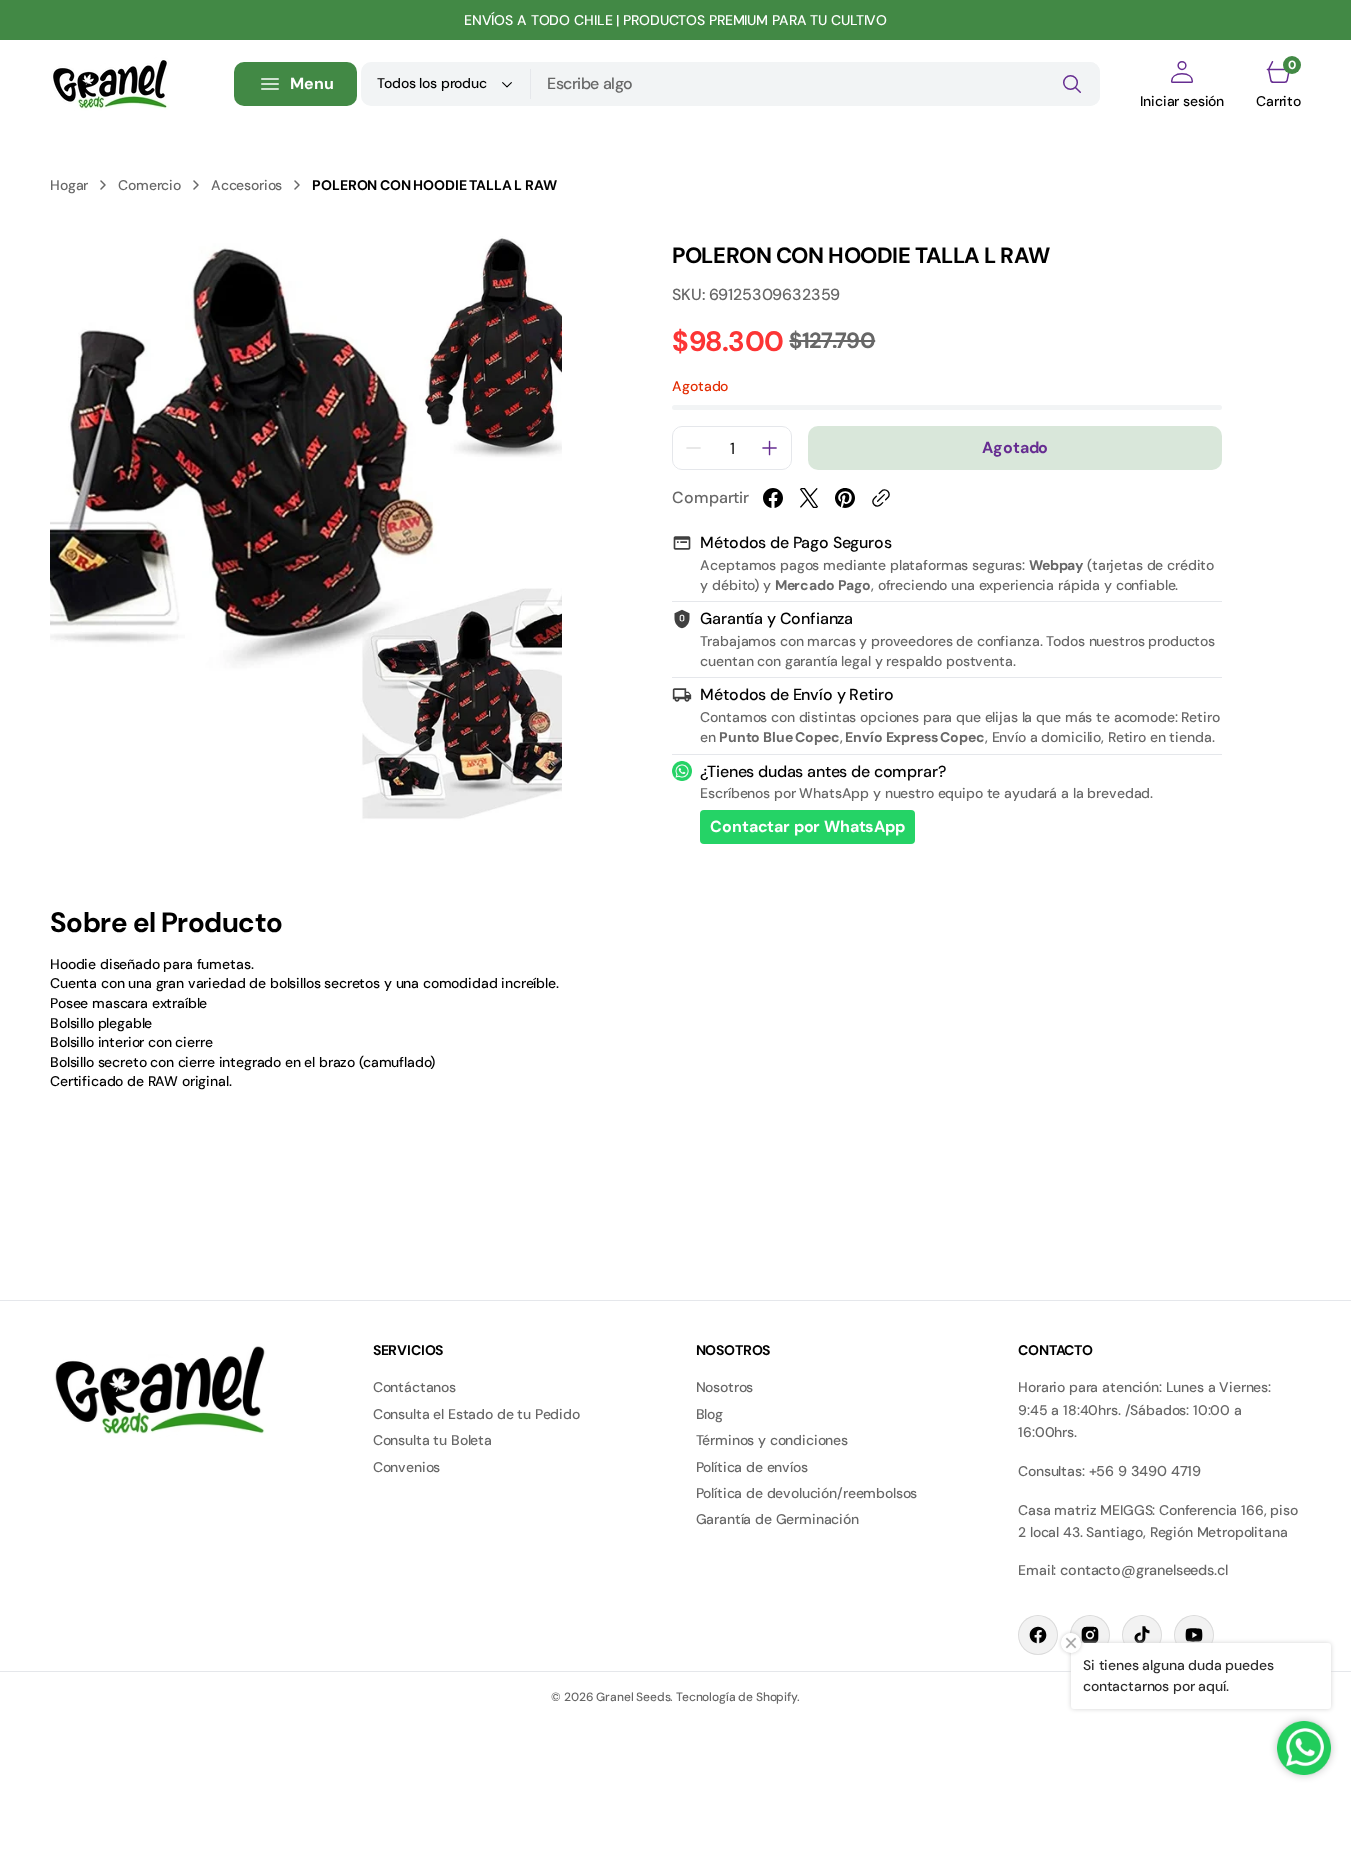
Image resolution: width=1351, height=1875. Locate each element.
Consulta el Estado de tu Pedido (476, 1414)
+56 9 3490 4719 (1145, 1471)
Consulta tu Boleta (432, 1440)
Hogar (69, 185)
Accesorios (246, 185)
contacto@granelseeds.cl (1143, 1570)
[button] (1182, 84)
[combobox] (815, 84)
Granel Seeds (633, 1697)
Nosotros (725, 1387)
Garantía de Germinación (777, 1519)
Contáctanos (414, 1387)
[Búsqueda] (1072, 84)
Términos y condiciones (772, 1440)
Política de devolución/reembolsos (807, 1493)
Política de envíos (752, 1467)
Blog (709, 1414)
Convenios (407, 1467)
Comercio (149, 185)
